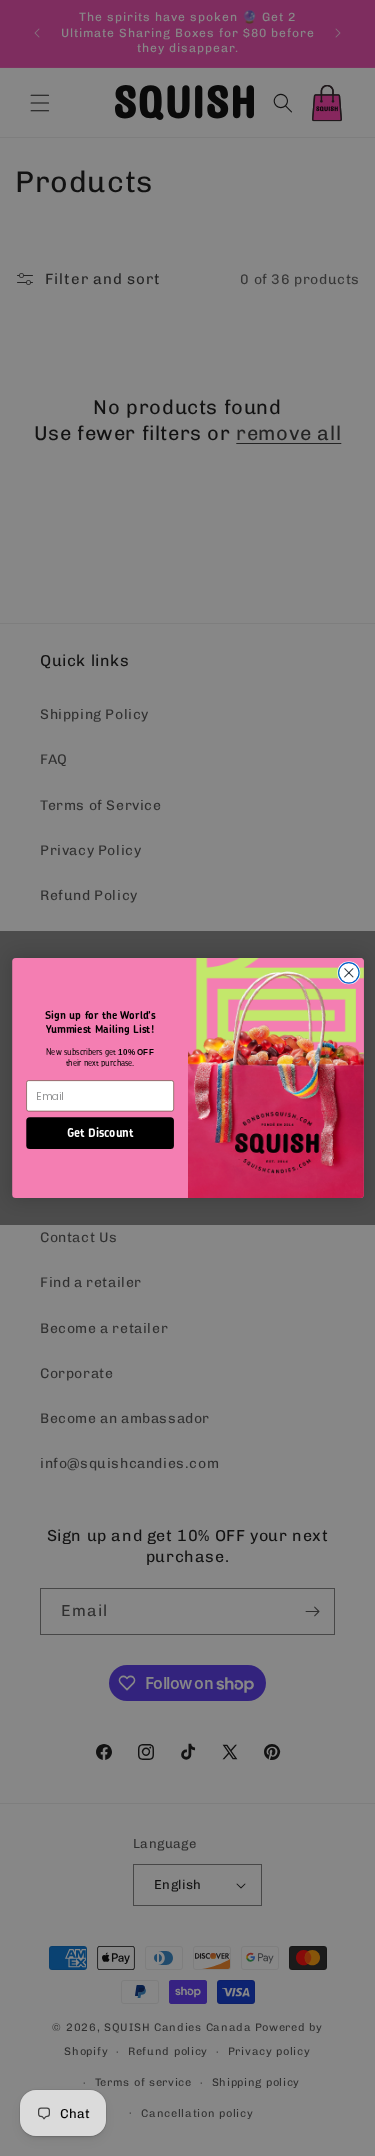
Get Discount (99, 1133)
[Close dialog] (348, 973)
